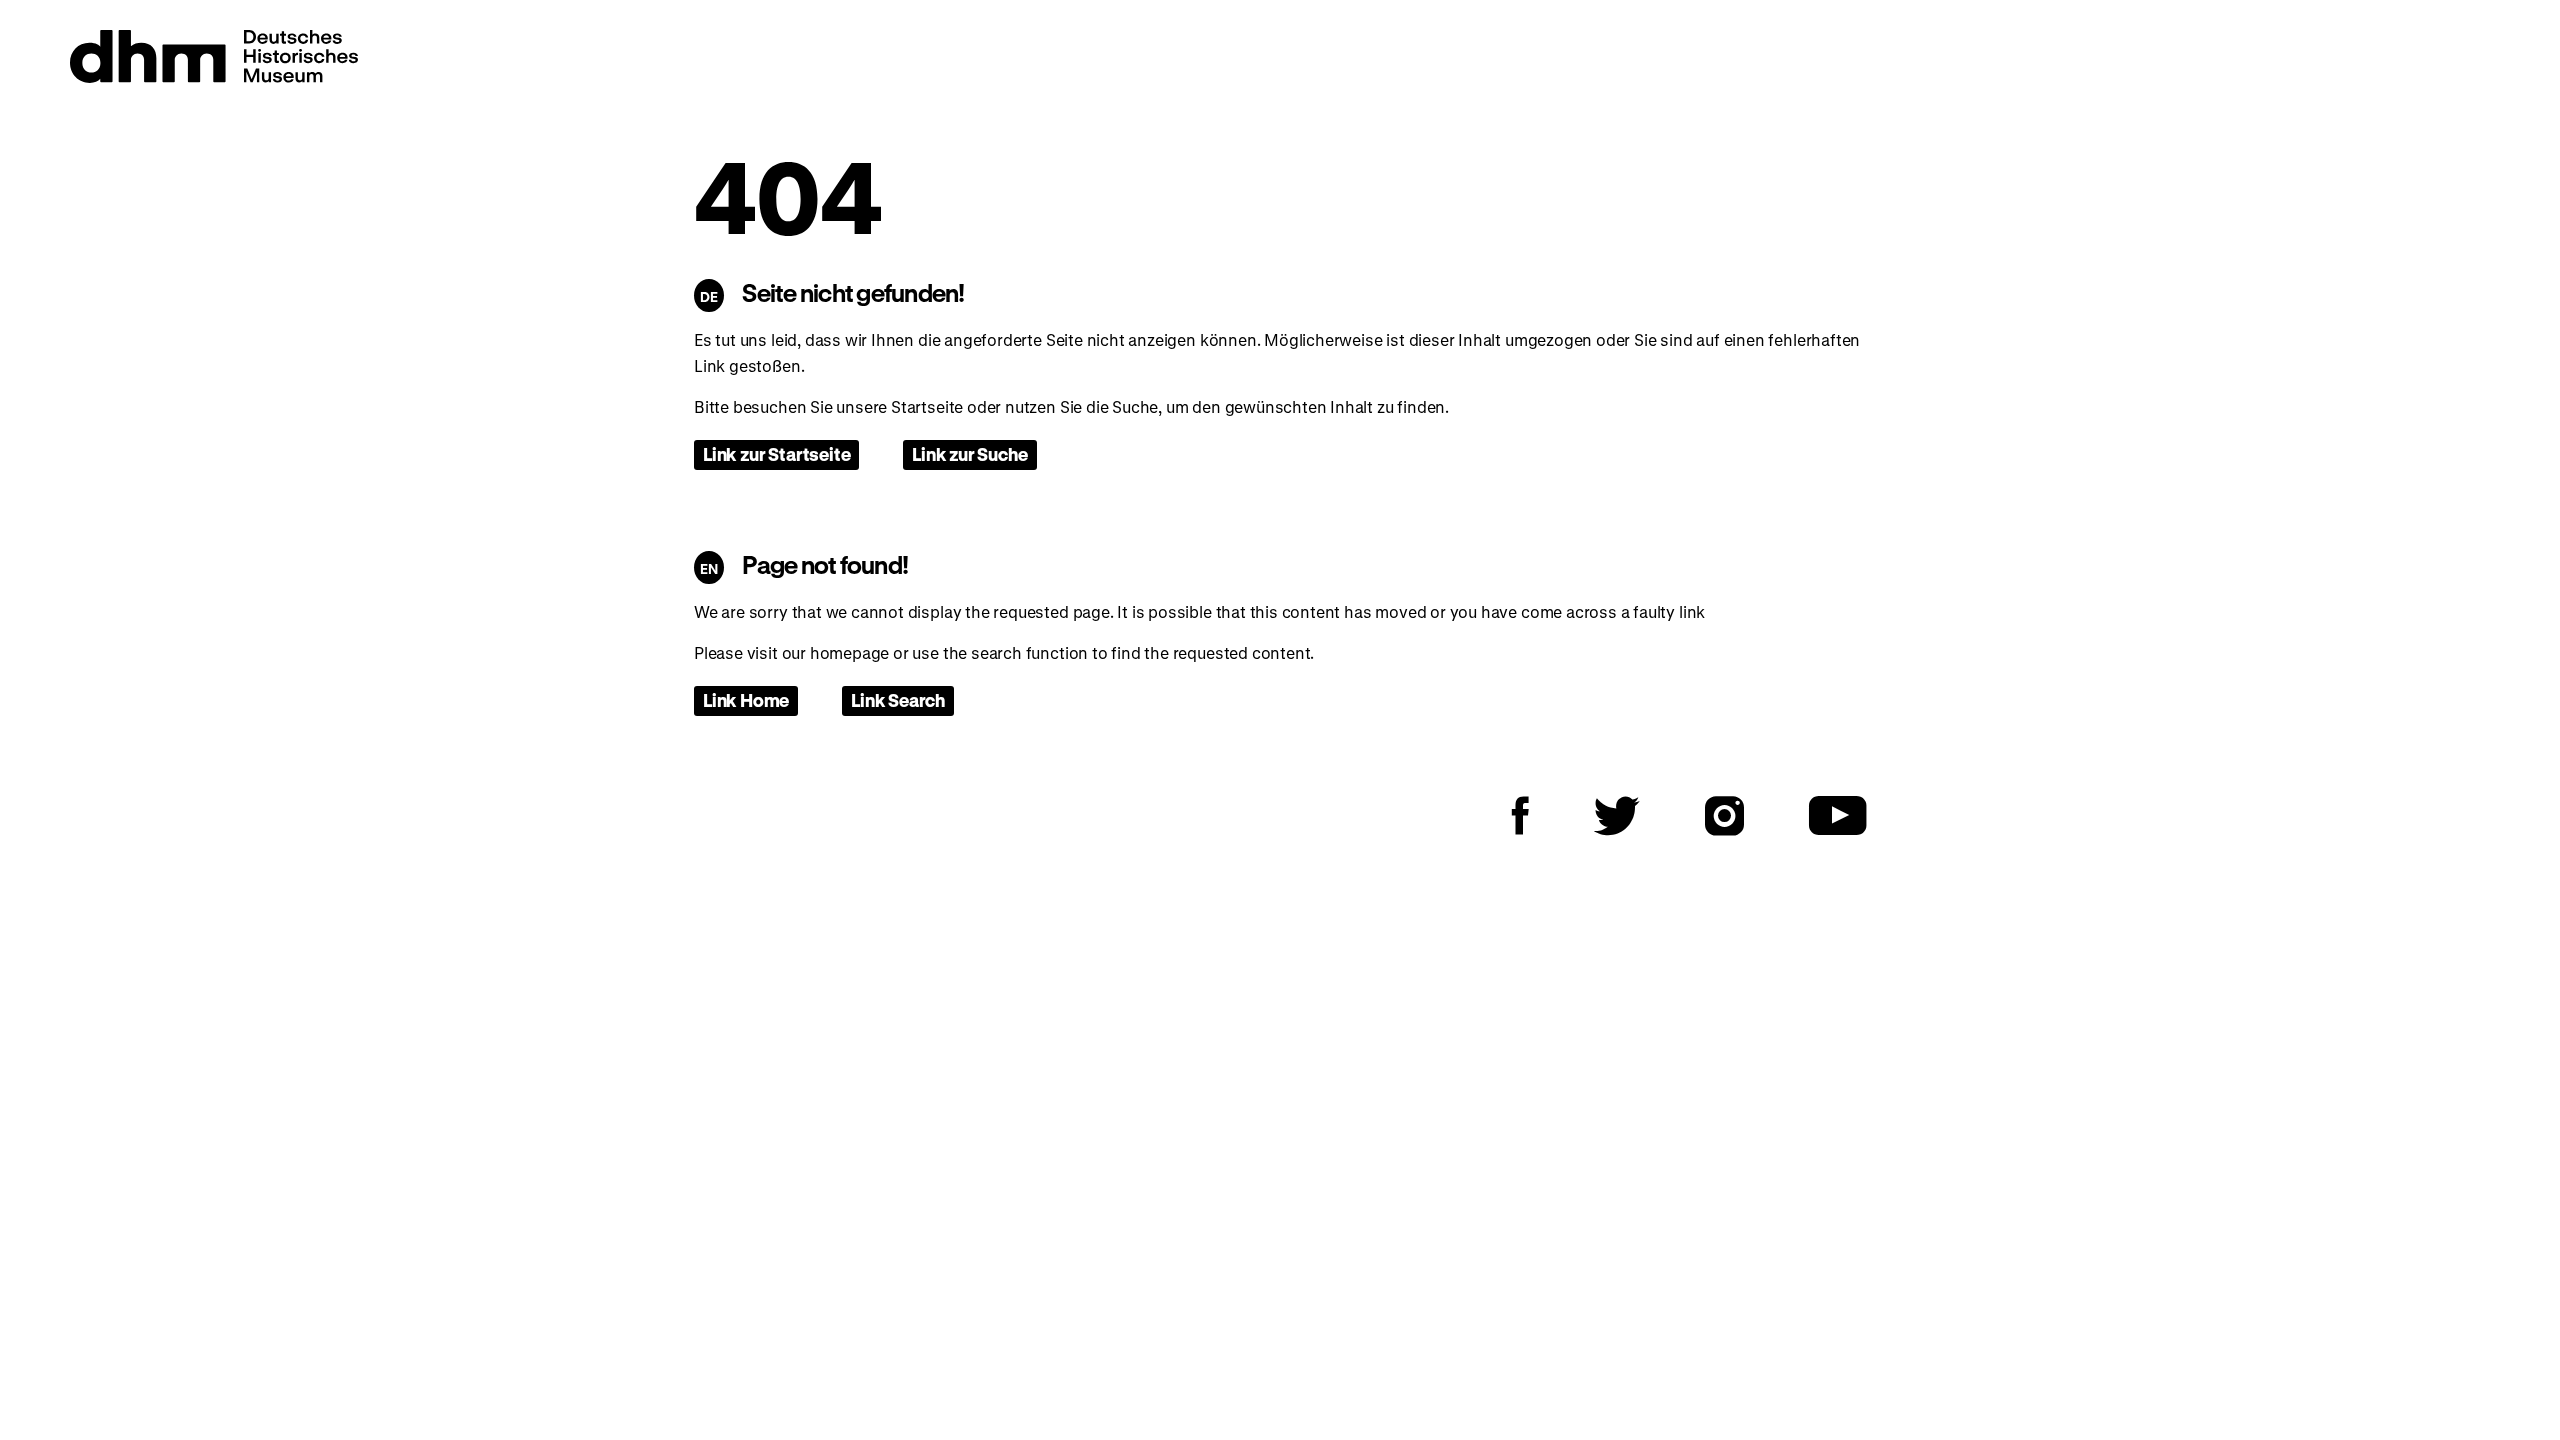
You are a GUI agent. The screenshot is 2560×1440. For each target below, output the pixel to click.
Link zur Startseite (776, 454)
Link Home (746, 700)
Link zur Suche (969, 454)
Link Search (898, 700)
